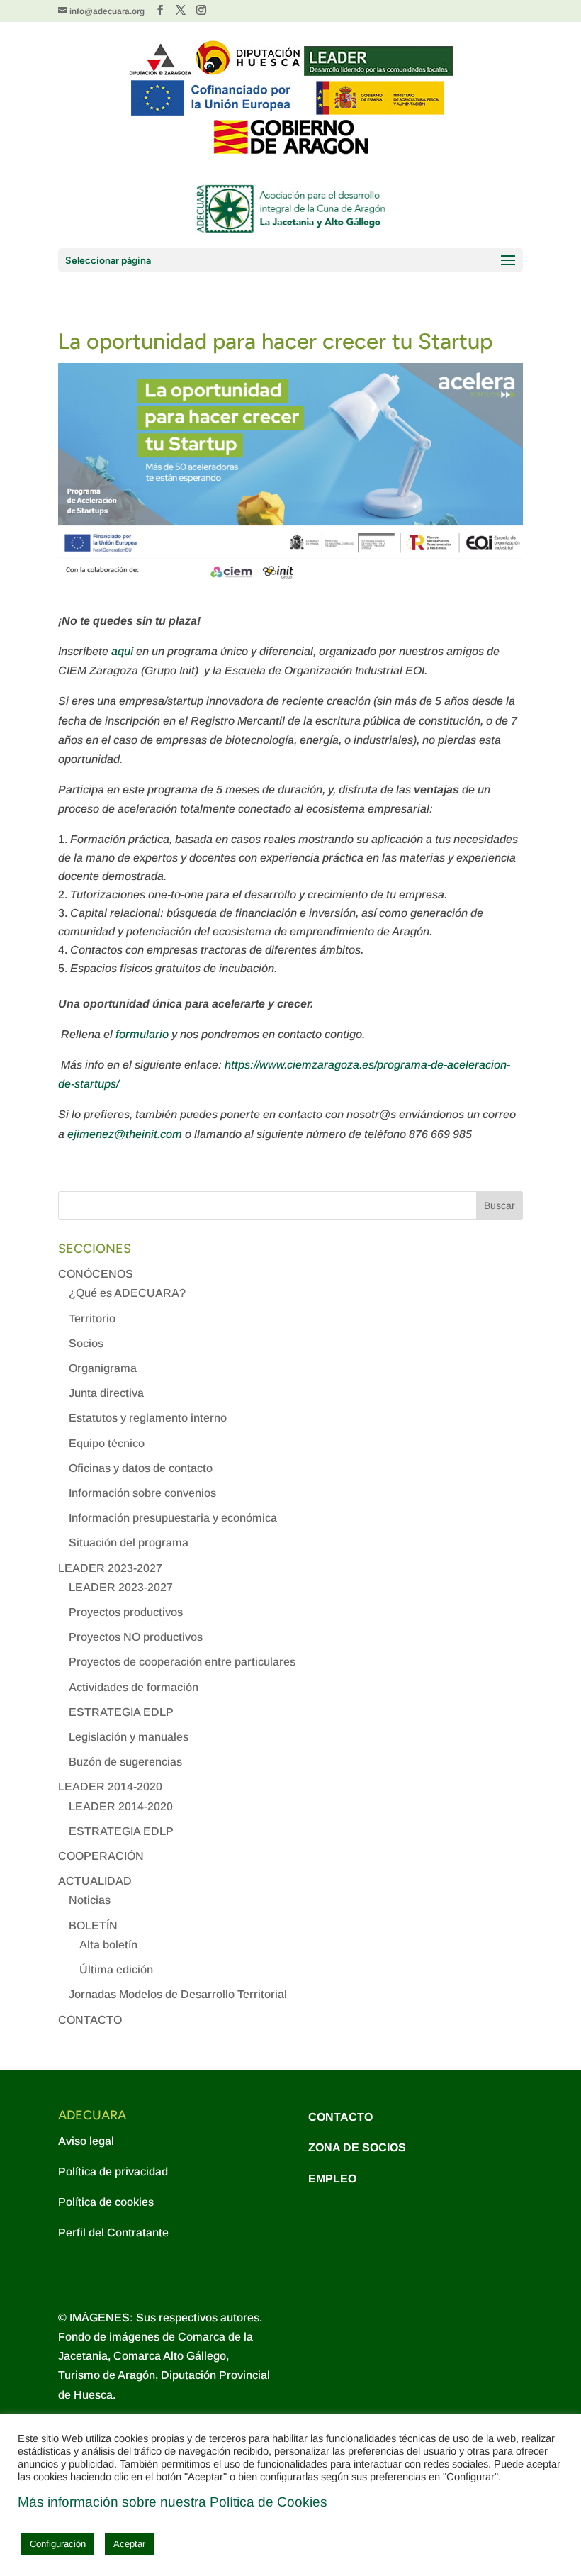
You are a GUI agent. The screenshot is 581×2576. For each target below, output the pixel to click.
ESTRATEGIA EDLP (121, 1712)
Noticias (90, 1900)
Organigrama (103, 1368)
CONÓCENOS (96, 1274)
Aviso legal (86, 2141)
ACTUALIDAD (95, 1881)
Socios (86, 1343)
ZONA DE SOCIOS (357, 2147)
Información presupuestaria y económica (173, 1518)
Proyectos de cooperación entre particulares (182, 1662)
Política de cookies (106, 2202)
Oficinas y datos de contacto (141, 1468)
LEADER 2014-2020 (110, 1786)
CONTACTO (90, 2020)
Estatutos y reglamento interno (148, 1418)
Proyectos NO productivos (136, 1637)
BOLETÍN (93, 1925)
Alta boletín (108, 1945)
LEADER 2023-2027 (110, 1568)
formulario (143, 1034)
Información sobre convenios (142, 1493)
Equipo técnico (107, 1443)
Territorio (92, 1318)
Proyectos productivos (126, 1612)
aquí (124, 651)
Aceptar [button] (129, 2544)
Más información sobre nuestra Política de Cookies (173, 2502)
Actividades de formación (134, 1687)
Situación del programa (129, 1543)
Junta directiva (106, 1393)
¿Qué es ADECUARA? (127, 1293)
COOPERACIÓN (101, 1856)
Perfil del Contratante (113, 2232)
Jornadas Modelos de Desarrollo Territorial (178, 1994)
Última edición (116, 1969)
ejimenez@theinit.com (125, 1134)
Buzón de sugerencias (125, 1762)
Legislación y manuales (129, 1737)
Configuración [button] (58, 2544)
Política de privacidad (113, 2171)
